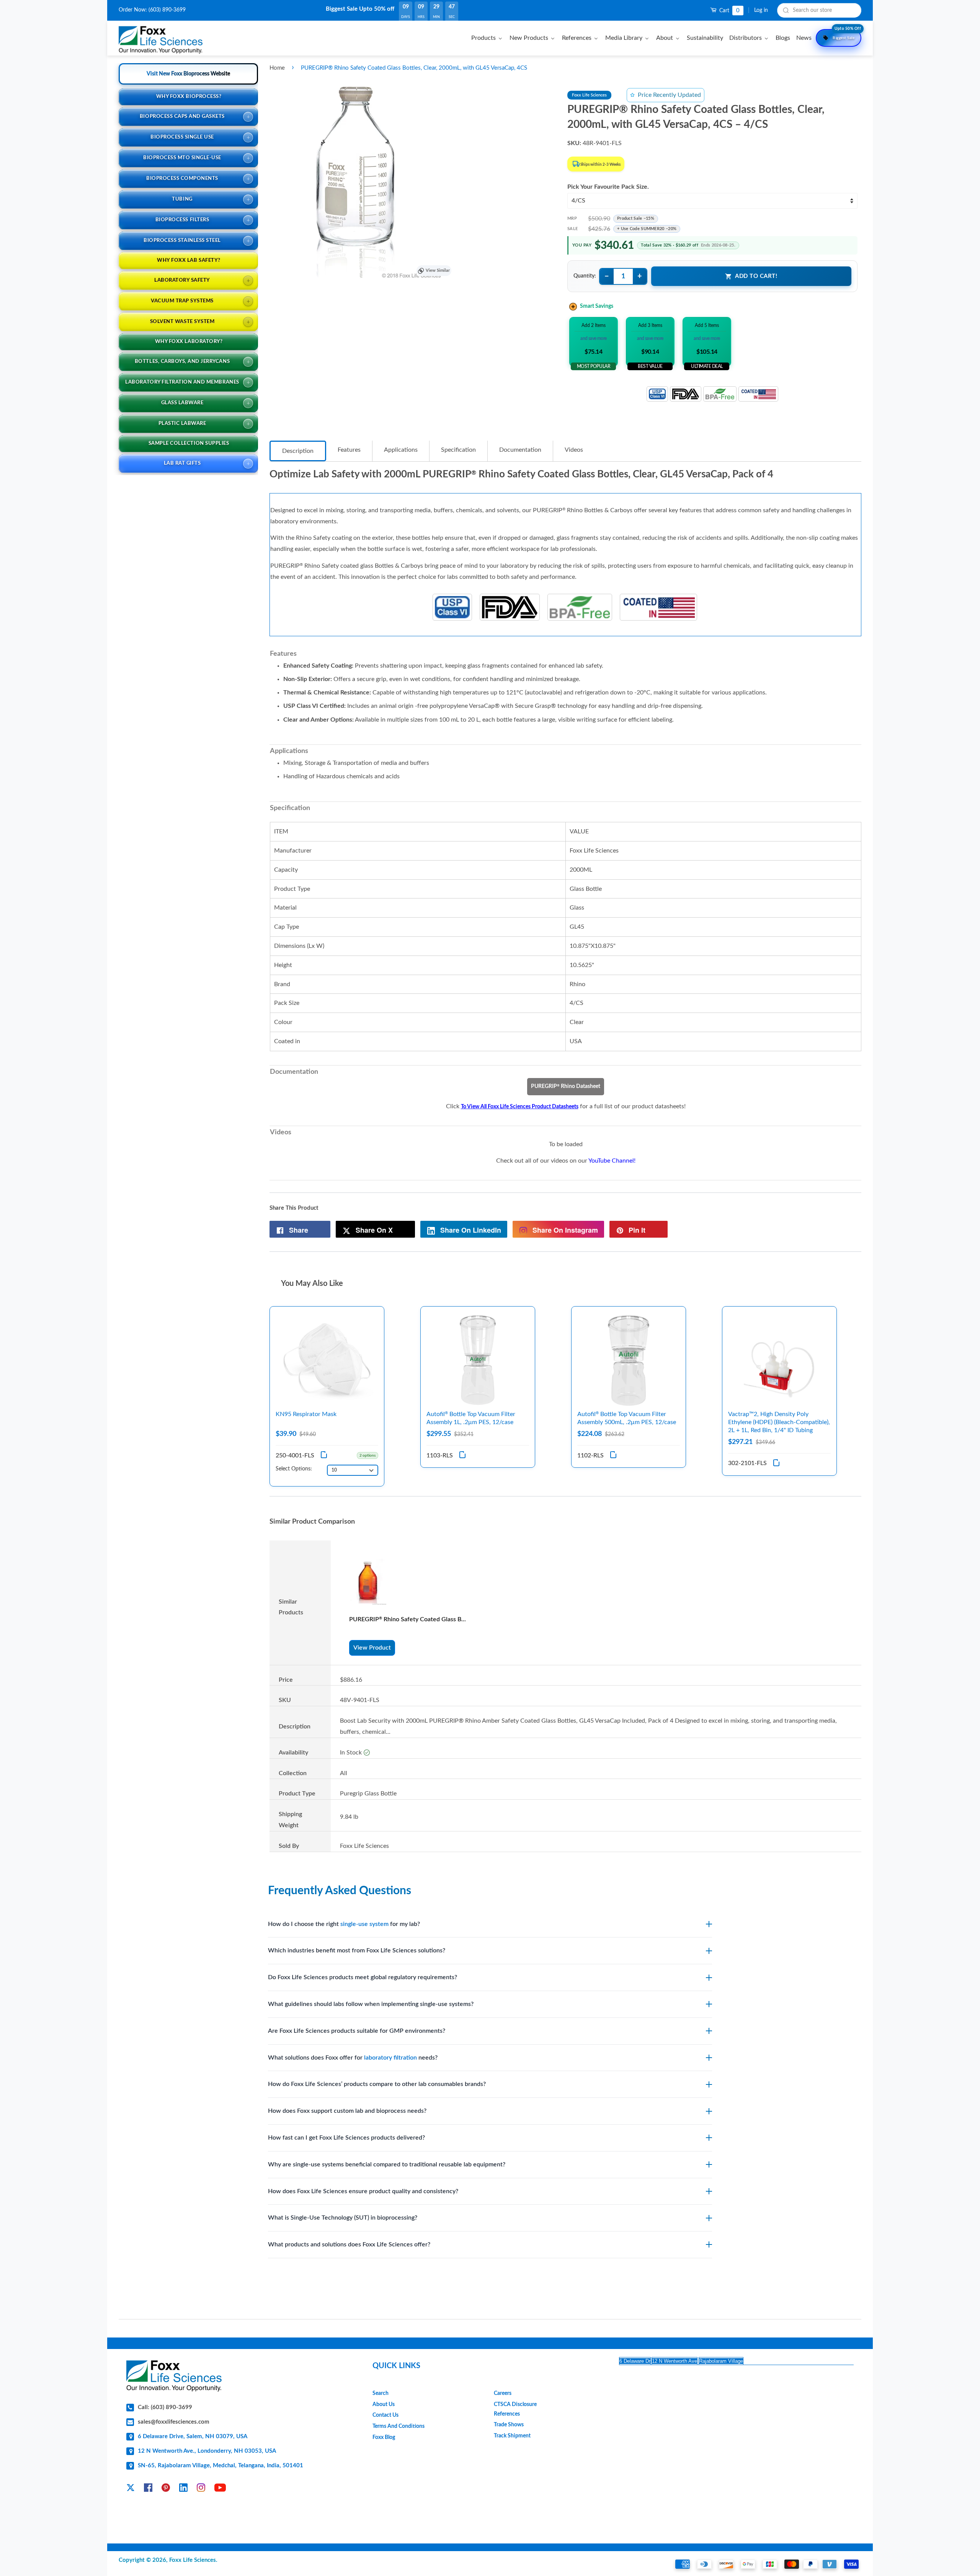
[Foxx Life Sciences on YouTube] (220, 2489)
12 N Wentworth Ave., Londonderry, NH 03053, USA (207, 2451)
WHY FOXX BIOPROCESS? (189, 97)
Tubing (182, 199)
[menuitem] (488, 38)
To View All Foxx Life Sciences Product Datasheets (520, 1107)
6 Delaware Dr (635, 2361)
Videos (574, 450)
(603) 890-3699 (167, 10)
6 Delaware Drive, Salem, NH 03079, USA (193, 2436)
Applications (401, 450)
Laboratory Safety (182, 280)
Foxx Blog (384, 2437)
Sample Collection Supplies (189, 443)
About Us (384, 2404)
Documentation (520, 450)
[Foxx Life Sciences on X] (131, 2489)
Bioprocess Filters (182, 220)
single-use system (364, 1924)
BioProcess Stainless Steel (182, 241)
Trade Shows (509, 2425)
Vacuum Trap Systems (182, 301)
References (507, 2414)
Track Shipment (512, 2436)
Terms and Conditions (399, 2426)
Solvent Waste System (182, 322)
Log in (761, 10)
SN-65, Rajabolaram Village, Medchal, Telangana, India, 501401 (220, 2466)
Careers (503, 2393)
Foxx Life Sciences (193, 2560)
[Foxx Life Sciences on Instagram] (201, 2489)
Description (298, 451)
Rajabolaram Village (721, 2361)
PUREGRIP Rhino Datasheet (566, 1086)
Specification (458, 450)
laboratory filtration (390, 2058)
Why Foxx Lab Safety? (189, 261)
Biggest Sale (847, 34)
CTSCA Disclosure (515, 2404)
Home (277, 68)
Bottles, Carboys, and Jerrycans (182, 362)
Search (381, 2393)
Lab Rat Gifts (182, 463)
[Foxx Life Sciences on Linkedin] (183, 2489)
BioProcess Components (182, 179)
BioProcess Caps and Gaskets (182, 117)
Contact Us (385, 2415)
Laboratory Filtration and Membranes (182, 382)
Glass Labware (182, 403)
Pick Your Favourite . (608, 187)
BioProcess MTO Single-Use (182, 158)
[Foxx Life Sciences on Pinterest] (166, 2489)
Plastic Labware (182, 424)
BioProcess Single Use (182, 137)
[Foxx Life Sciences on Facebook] (148, 2489)
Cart (729, 11)
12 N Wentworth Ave (675, 2361)
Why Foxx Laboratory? (189, 342)
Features (349, 450)
